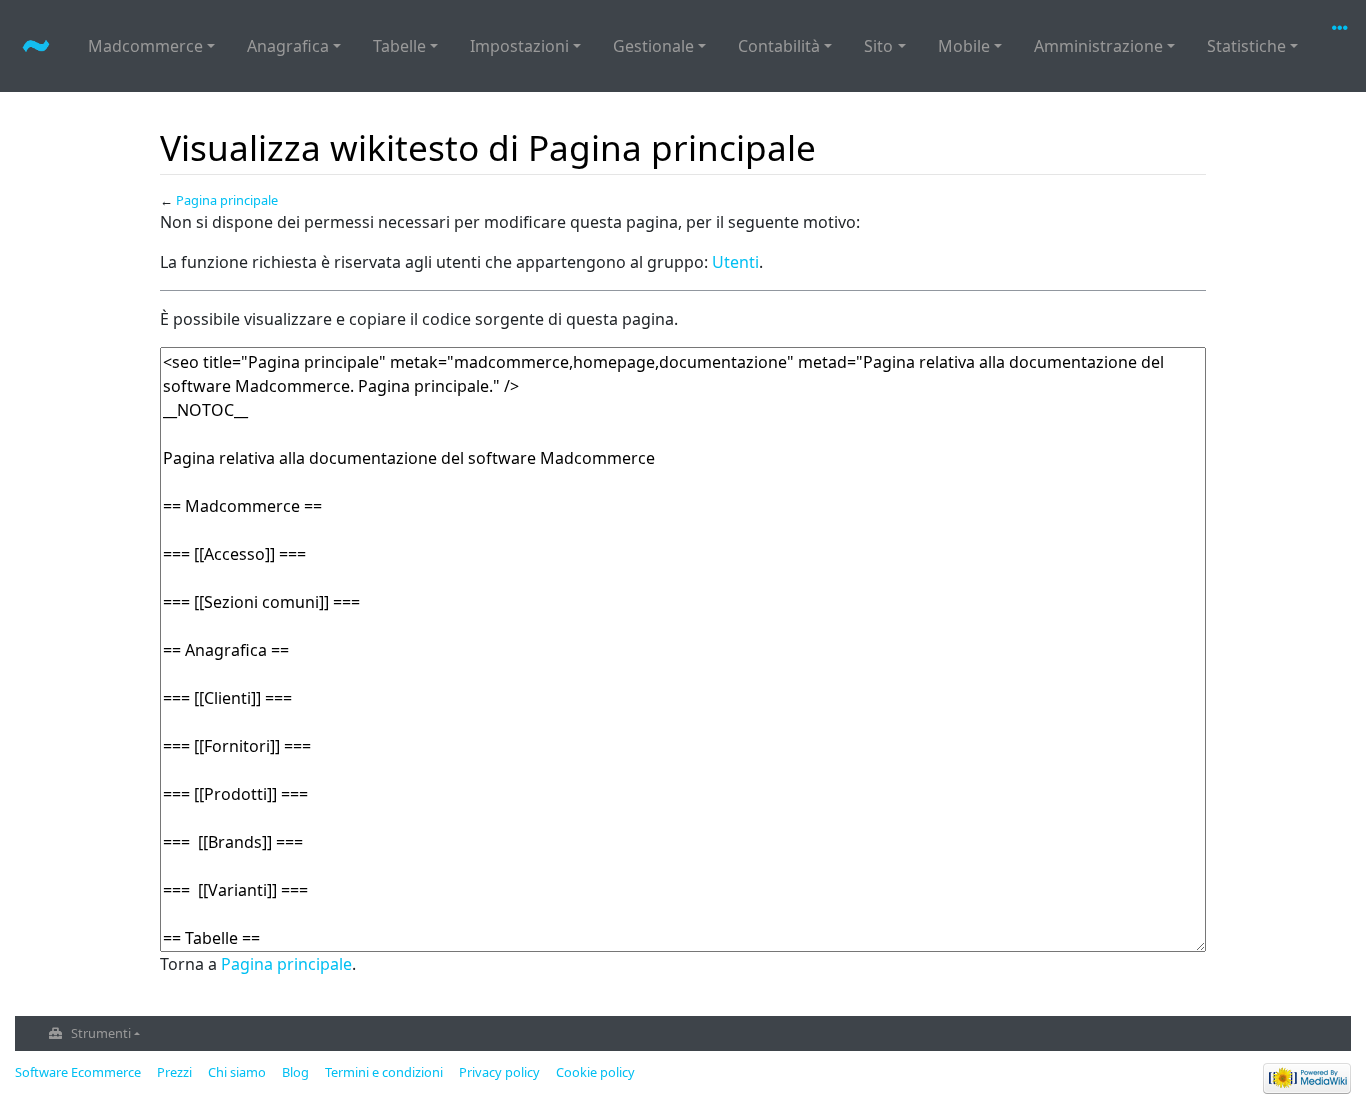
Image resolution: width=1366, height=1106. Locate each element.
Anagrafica (288, 46)
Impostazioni (519, 46)
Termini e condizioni (384, 1072)
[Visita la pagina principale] (36, 47)
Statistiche (1246, 46)
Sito (878, 46)
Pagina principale (227, 200)
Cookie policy (595, 1072)
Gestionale (653, 46)
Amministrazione (1098, 46)
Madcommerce (145, 46)
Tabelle (399, 46)
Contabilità (779, 46)
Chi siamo (237, 1072)
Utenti (735, 262)
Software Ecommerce (78, 1072)
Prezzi (174, 1072)
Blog (295, 1072)
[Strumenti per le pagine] (1344, 28)
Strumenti (101, 1033)
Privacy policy (499, 1072)
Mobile (964, 46)
